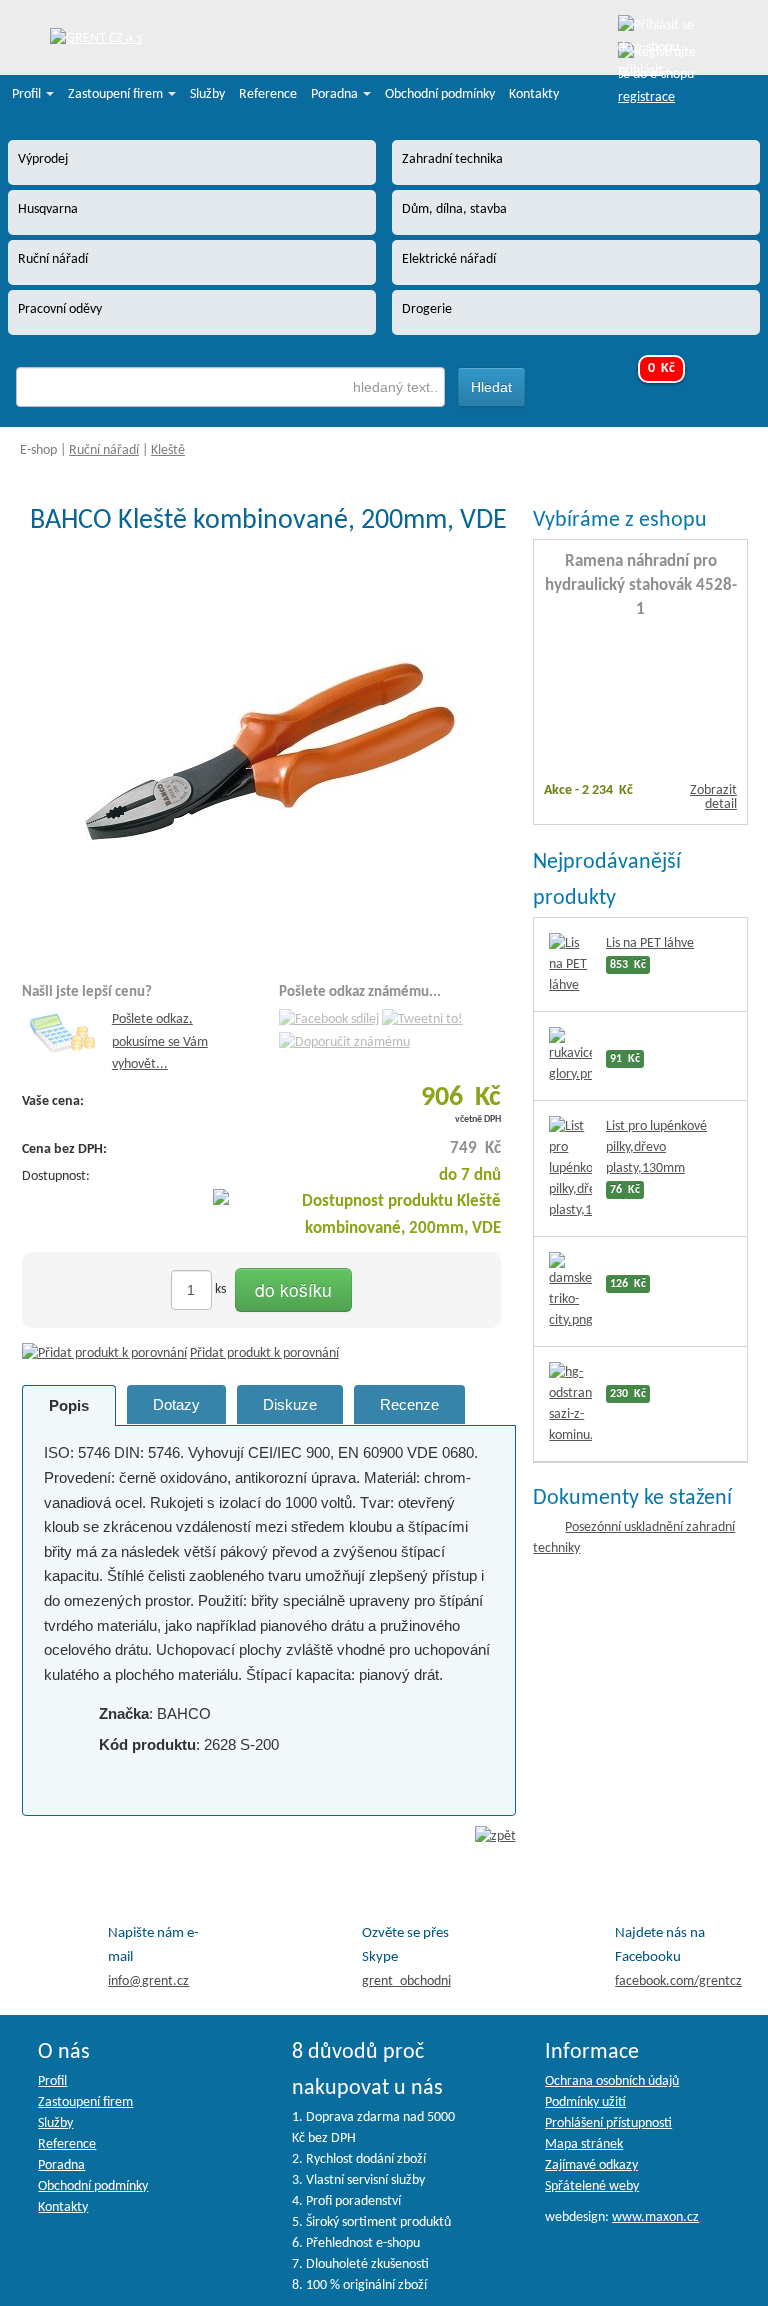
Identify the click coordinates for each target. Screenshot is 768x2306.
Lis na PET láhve (650, 943)
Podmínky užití (585, 2102)
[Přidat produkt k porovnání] (104, 1353)
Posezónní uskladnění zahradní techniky (634, 1538)
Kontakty (534, 94)
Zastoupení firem (117, 94)
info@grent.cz (148, 1981)
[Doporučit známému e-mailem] (344, 1042)
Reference (268, 94)
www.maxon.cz (655, 2217)
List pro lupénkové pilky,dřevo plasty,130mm (656, 1147)
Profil (28, 94)
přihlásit (640, 70)
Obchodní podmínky (440, 94)
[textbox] (230, 387)
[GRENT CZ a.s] (96, 39)
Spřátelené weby (592, 2186)
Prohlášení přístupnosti (608, 2123)
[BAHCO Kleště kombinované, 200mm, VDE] (269, 752)
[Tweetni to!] (422, 1020)
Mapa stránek (584, 2144)
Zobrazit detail (713, 797)
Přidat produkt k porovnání (264, 1353)
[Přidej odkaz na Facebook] (329, 1020)
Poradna (336, 94)
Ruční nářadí (104, 450)
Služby (207, 94)
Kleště (168, 450)
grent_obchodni (406, 1981)
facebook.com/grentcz (678, 1981)
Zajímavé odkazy (591, 2165)
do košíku (293, 1289)
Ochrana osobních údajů (612, 2081)
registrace (646, 97)
